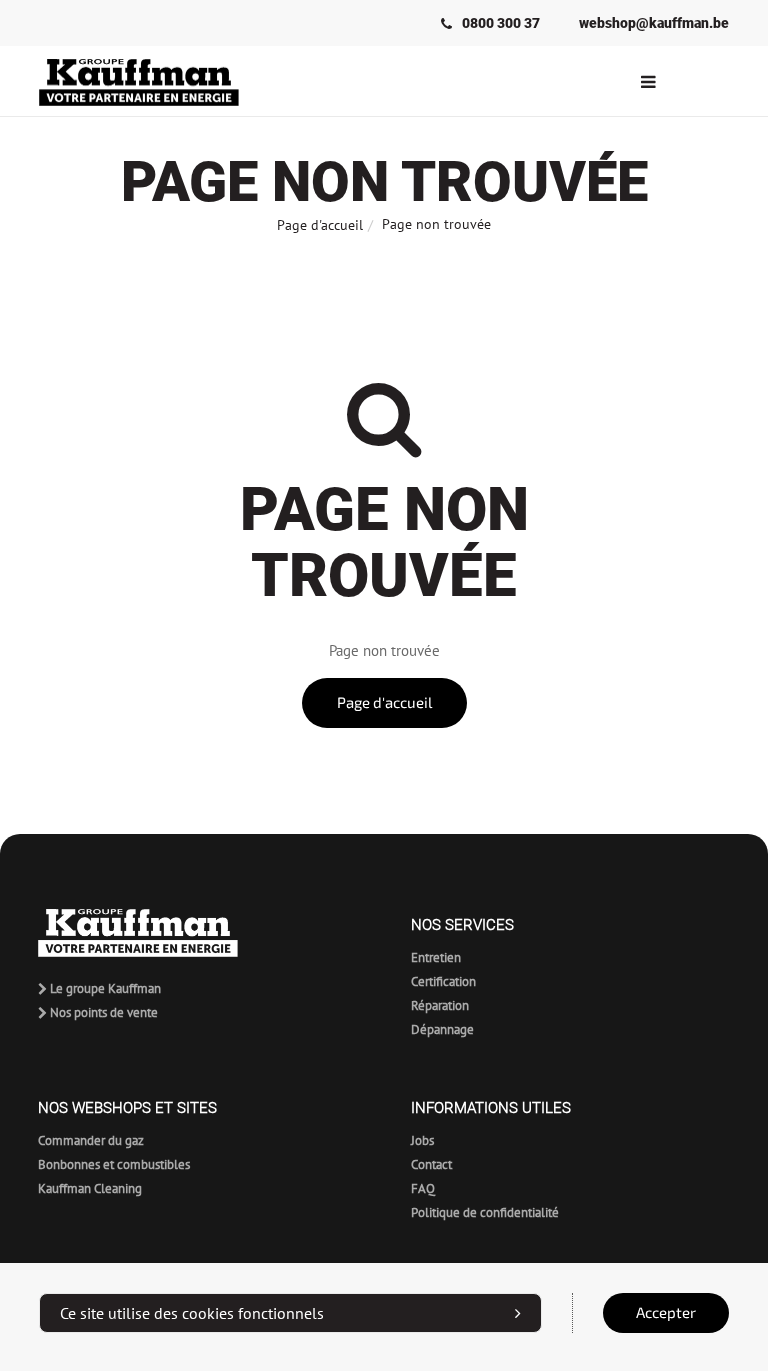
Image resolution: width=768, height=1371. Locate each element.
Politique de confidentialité (485, 1212)
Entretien (436, 957)
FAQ (423, 1188)
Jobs (422, 1140)
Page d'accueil (320, 225)
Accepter (666, 1312)
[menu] (648, 81)
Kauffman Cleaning (90, 1188)
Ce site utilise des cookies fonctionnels (192, 1313)
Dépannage (442, 1029)
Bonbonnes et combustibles (114, 1164)
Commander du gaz (91, 1140)
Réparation (440, 1005)
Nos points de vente (102, 1012)
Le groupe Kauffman (104, 988)
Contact (431, 1164)
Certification (443, 981)
